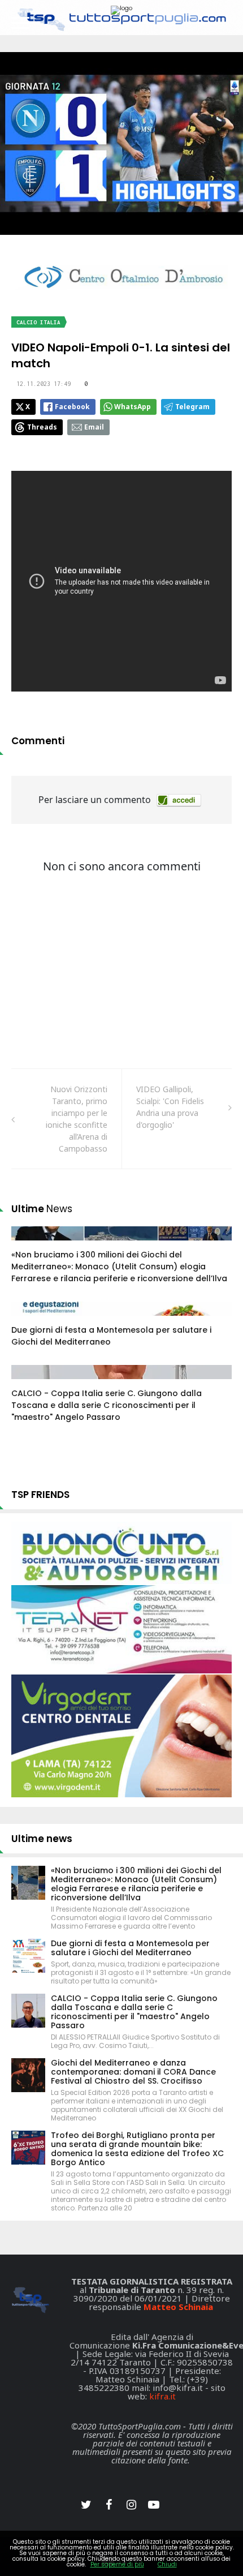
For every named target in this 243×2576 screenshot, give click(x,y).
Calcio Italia (38, 322)
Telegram (192, 407)
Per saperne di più (117, 2564)
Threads (42, 427)
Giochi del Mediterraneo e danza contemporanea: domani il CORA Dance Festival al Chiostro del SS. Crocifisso (133, 2072)
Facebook (72, 407)
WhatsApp (133, 407)
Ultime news (42, 1839)
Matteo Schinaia (178, 2307)
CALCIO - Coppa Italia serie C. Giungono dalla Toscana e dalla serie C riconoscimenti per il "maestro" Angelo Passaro (107, 1405)
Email (94, 427)
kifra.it (162, 2396)
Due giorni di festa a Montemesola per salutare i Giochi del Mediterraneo (130, 1948)
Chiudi (167, 2564)
